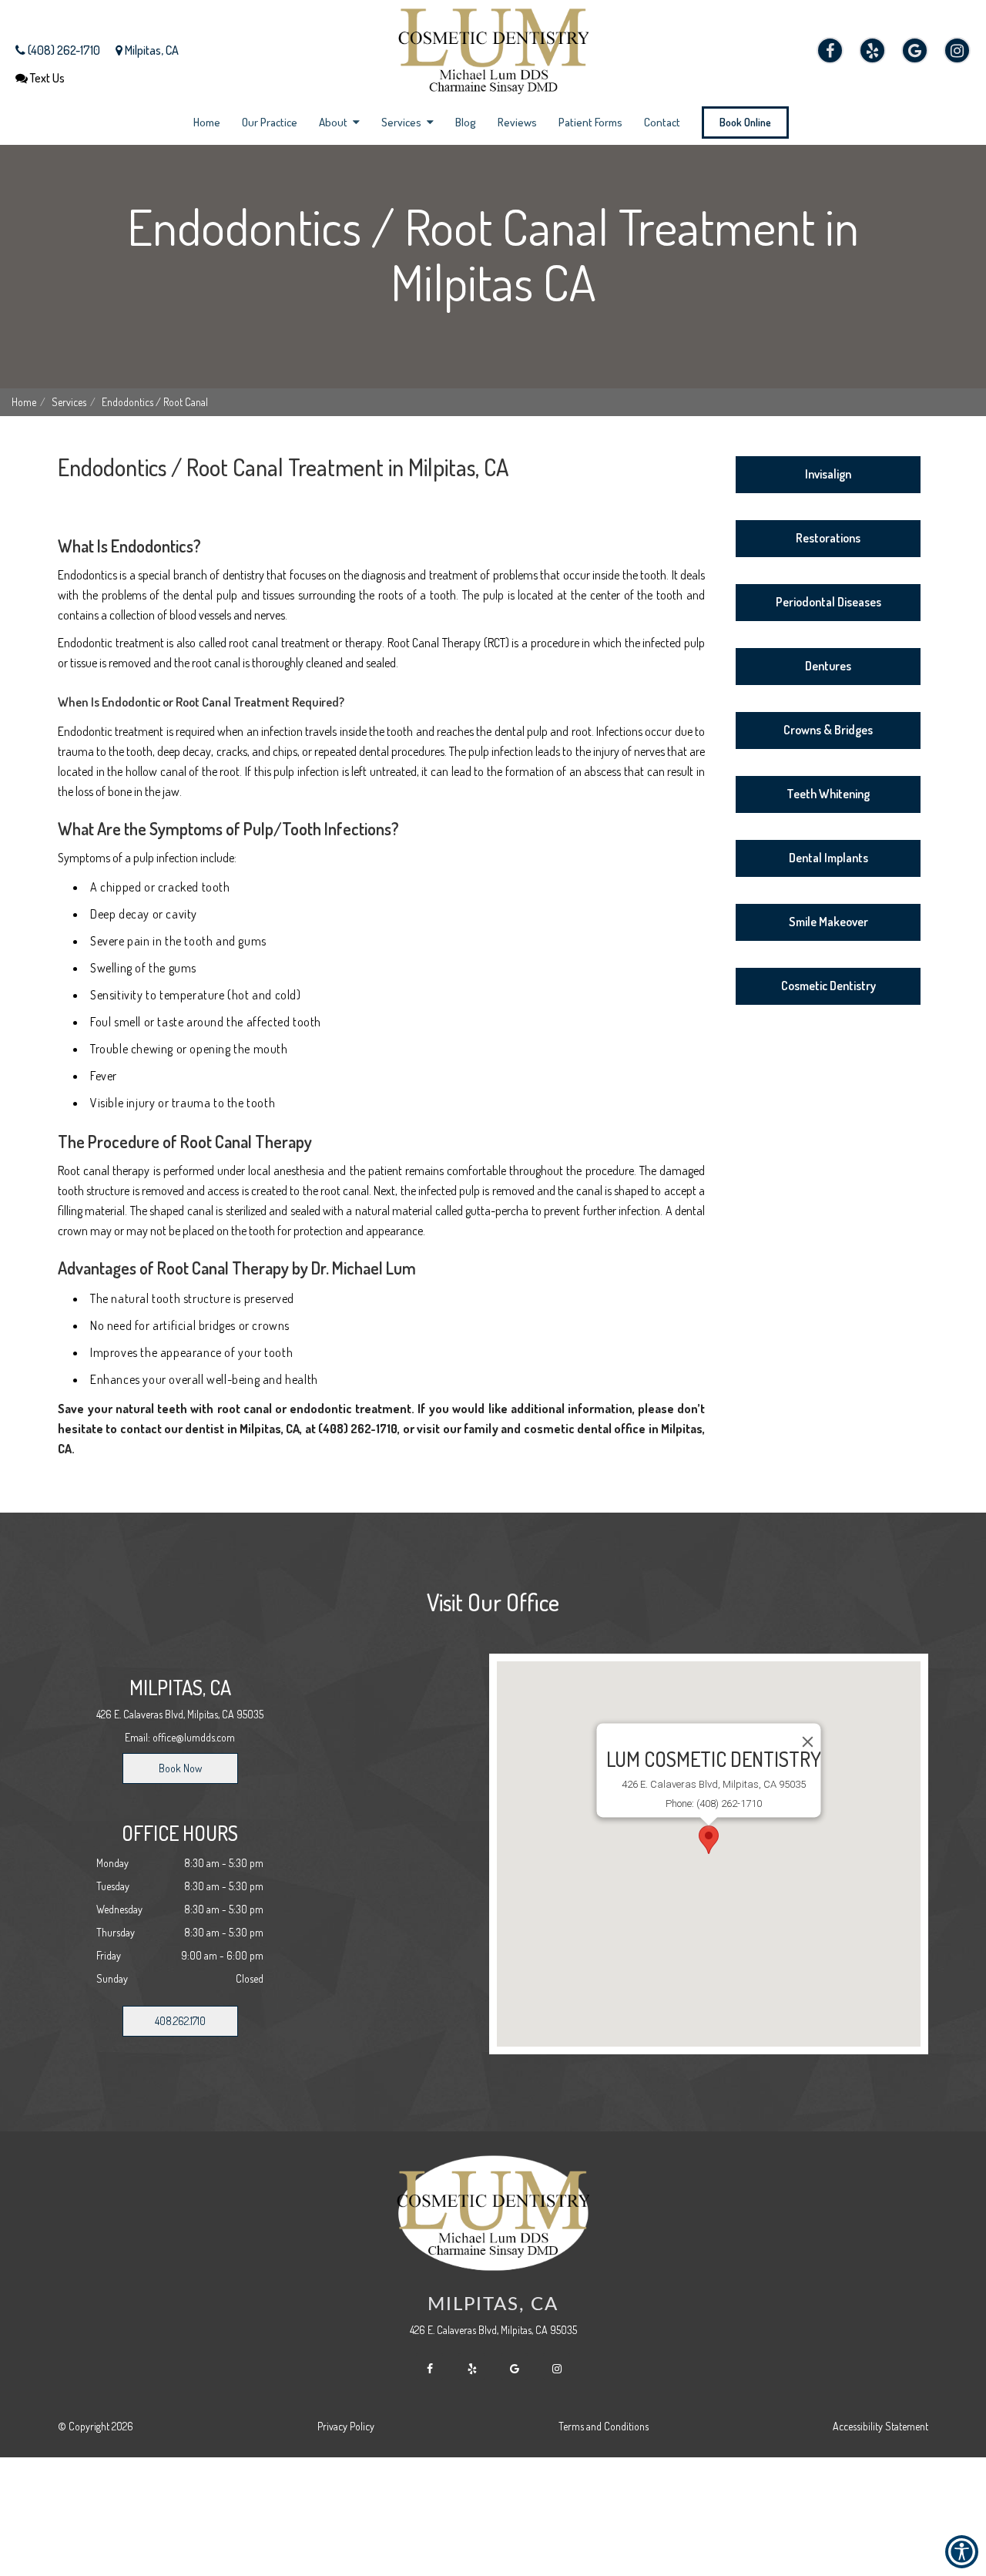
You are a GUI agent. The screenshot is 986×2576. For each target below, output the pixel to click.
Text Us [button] (46, 78)
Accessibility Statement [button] (880, 2426)
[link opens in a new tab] (830, 50)
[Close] (808, 1741)
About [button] (334, 122)
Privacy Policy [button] (346, 2426)
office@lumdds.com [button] (194, 1737)
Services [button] (402, 122)
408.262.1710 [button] (180, 2021)
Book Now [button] (180, 1768)
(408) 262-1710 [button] (63, 50)
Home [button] (207, 122)
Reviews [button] (517, 122)
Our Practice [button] (270, 122)
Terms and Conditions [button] (604, 2426)
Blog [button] (466, 122)
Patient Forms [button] (590, 122)
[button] (493, 48)
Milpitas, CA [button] (151, 50)
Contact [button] (662, 122)
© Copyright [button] (96, 2426)
